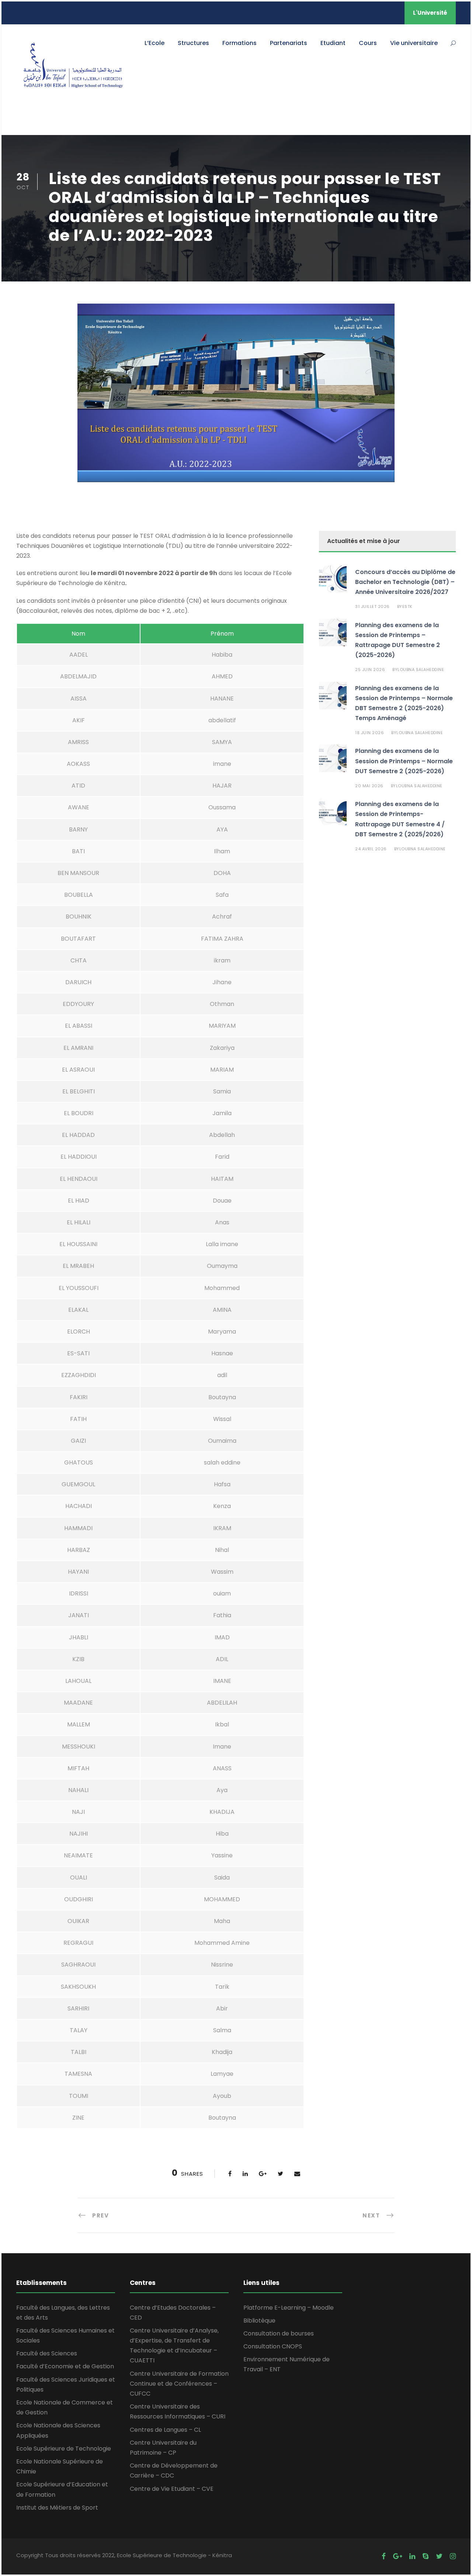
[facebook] (384, 2556)
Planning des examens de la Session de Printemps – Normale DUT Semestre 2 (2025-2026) (404, 761)
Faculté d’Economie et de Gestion (65, 2366)
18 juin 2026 (369, 733)
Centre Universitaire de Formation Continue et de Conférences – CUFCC (179, 2384)
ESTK (407, 606)
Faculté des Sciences (47, 2353)
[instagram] (453, 2556)
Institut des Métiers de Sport (57, 2508)
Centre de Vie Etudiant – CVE (172, 2489)
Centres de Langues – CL (165, 2430)
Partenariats (289, 43)
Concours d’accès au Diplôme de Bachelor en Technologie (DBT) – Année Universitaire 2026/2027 (405, 582)
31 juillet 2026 (372, 606)
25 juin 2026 (370, 670)
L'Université (430, 13)
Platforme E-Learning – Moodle (289, 2308)
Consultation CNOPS (273, 2346)
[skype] (426, 2556)
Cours (368, 43)
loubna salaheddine (421, 670)
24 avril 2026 (371, 849)
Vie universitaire (414, 43)
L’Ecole (155, 43)
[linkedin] (412, 2556)
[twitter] (439, 2556)
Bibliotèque (259, 2321)
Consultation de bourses (279, 2333)
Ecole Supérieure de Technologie (64, 2449)
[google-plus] (398, 2556)
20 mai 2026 (369, 786)
